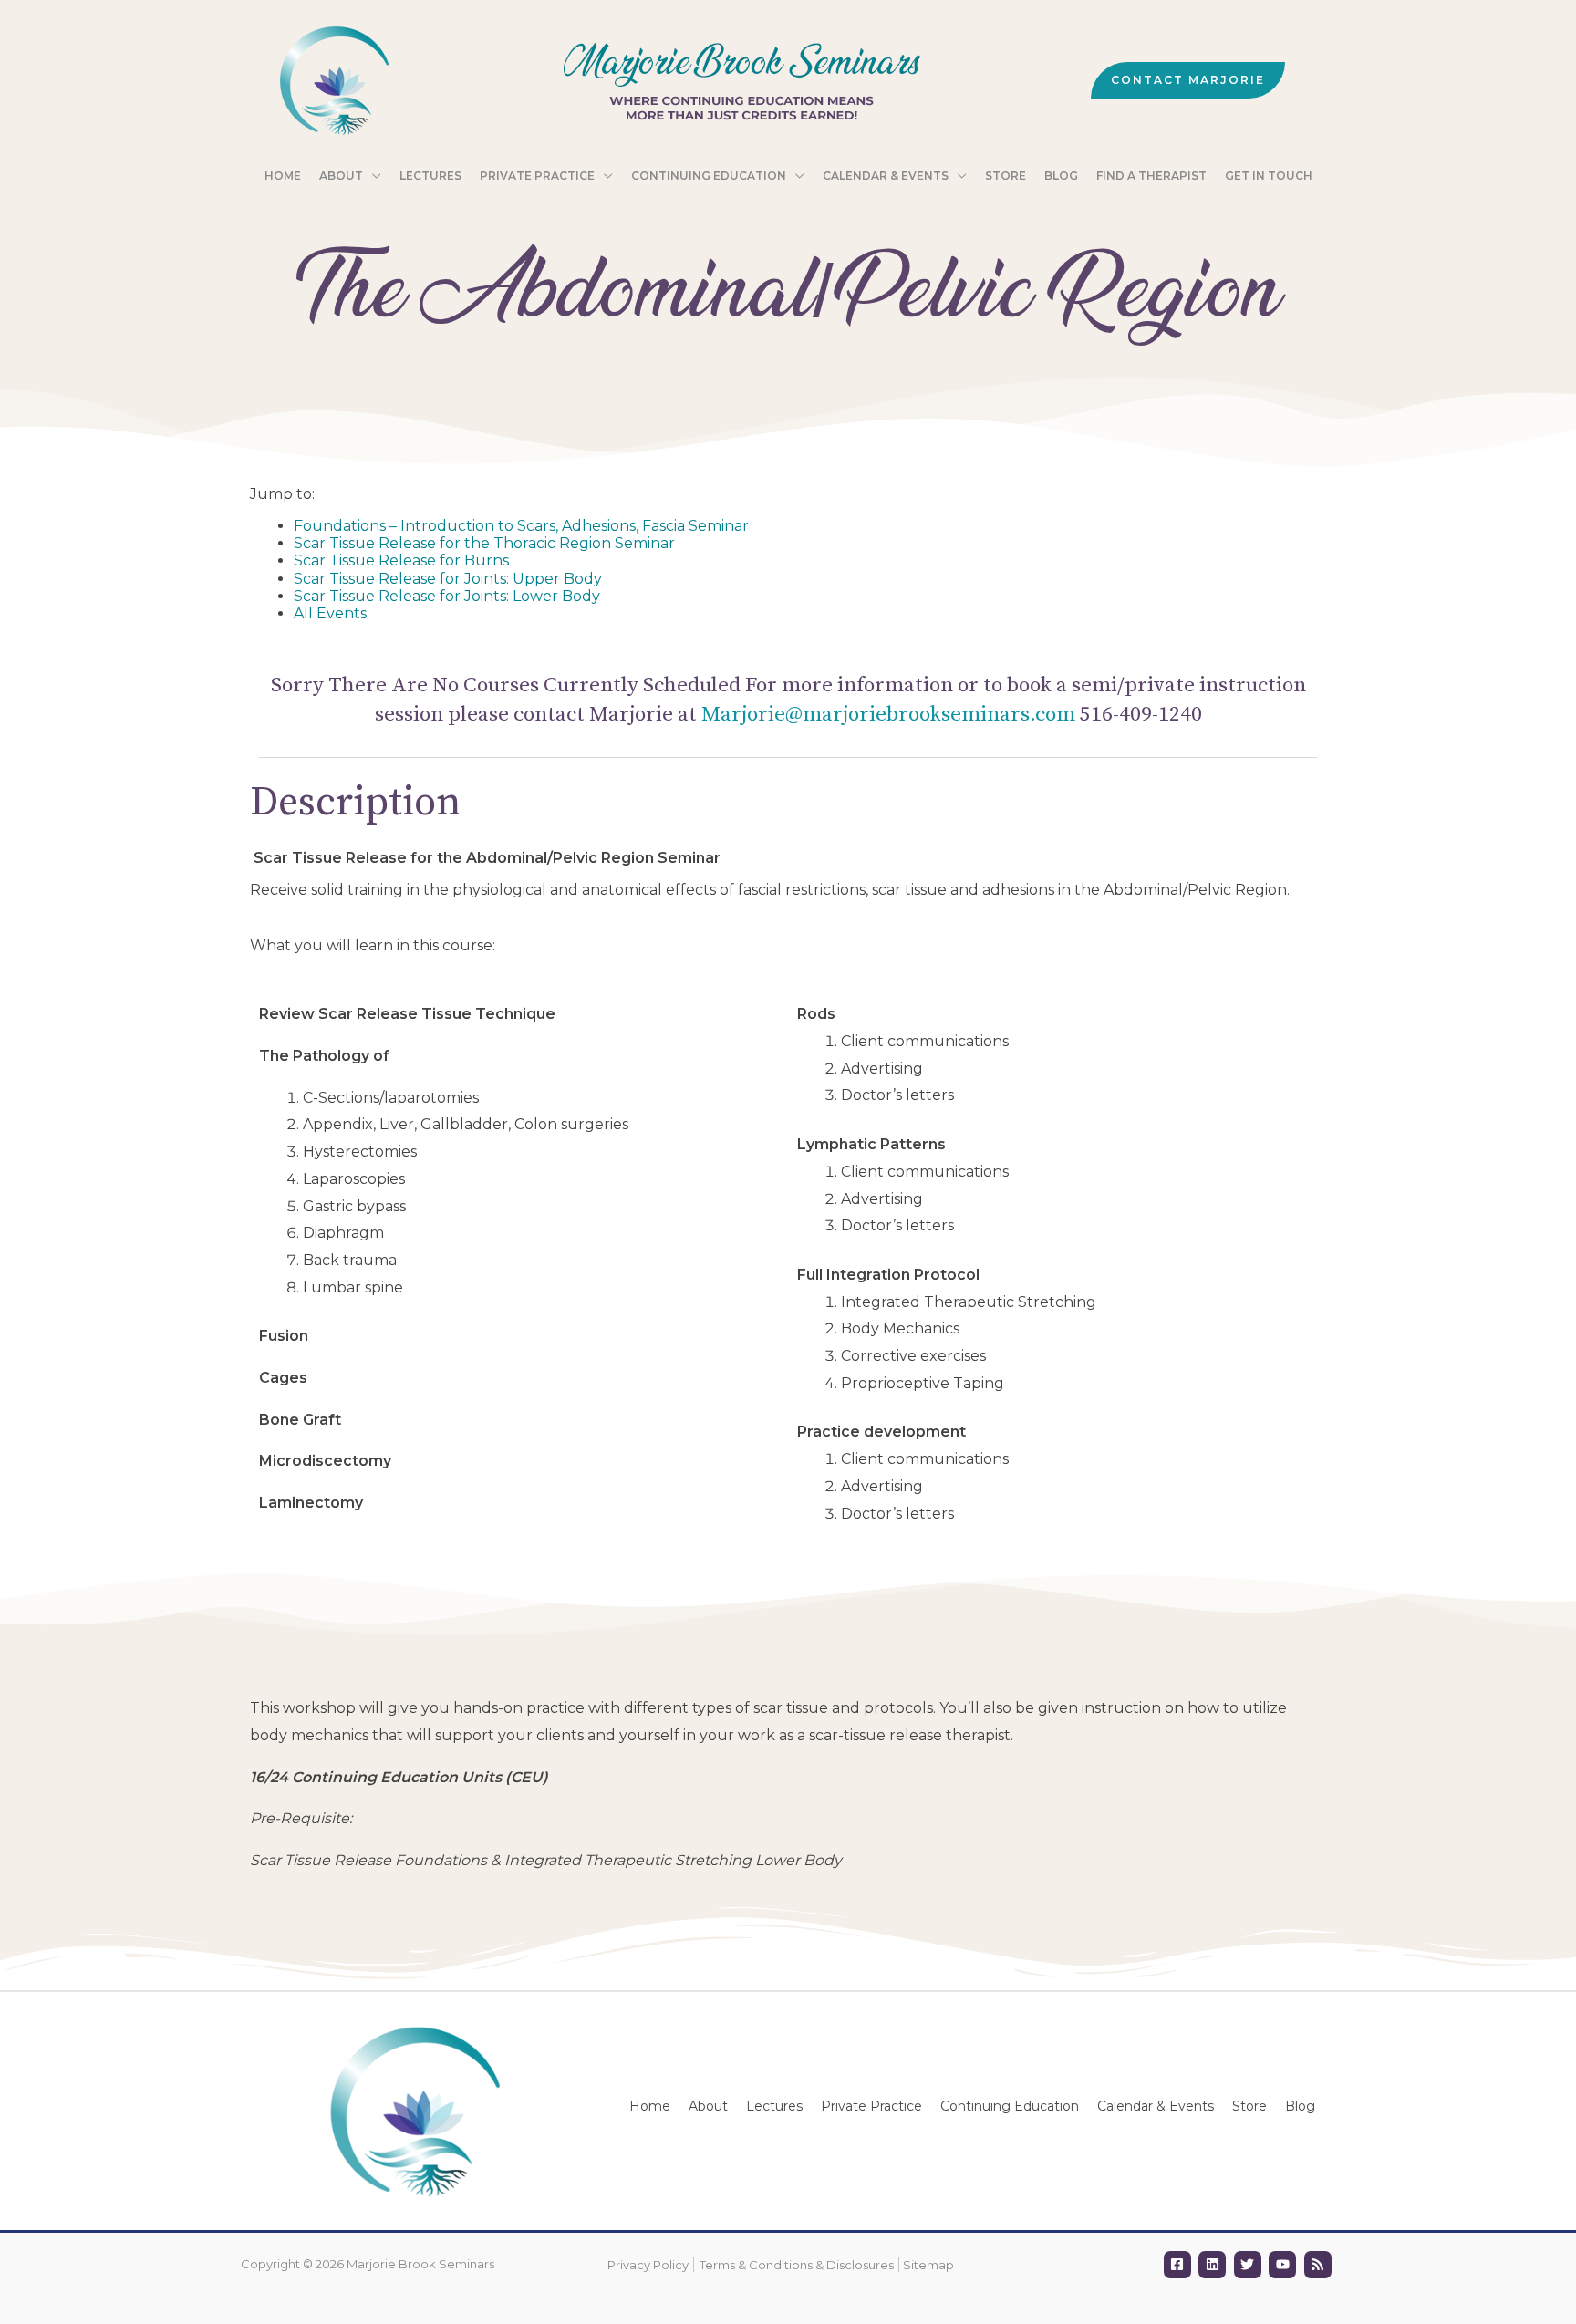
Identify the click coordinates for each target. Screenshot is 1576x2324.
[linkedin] (1214, 2265)
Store (1249, 2106)
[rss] (1320, 2265)
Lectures (774, 2106)
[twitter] (1250, 2265)
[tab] (1057, 1014)
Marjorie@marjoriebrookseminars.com (888, 715)
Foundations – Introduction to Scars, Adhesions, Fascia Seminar (521, 526)
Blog (1300, 2106)
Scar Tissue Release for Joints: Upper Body (448, 579)
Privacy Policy (648, 2265)
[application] (372, 176)
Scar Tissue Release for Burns (401, 560)
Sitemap (928, 2265)
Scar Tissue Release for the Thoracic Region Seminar (484, 543)
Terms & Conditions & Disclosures (797, 2265)
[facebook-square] (1180, 2265)
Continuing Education (1010, 2106)
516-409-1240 (1141, 715)
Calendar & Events (1156, 2106)
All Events (330, 613)
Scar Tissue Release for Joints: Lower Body (447, 596)
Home (650, 2106)
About (708, 2106)
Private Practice (871, 2106)
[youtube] (1285, 2265)
